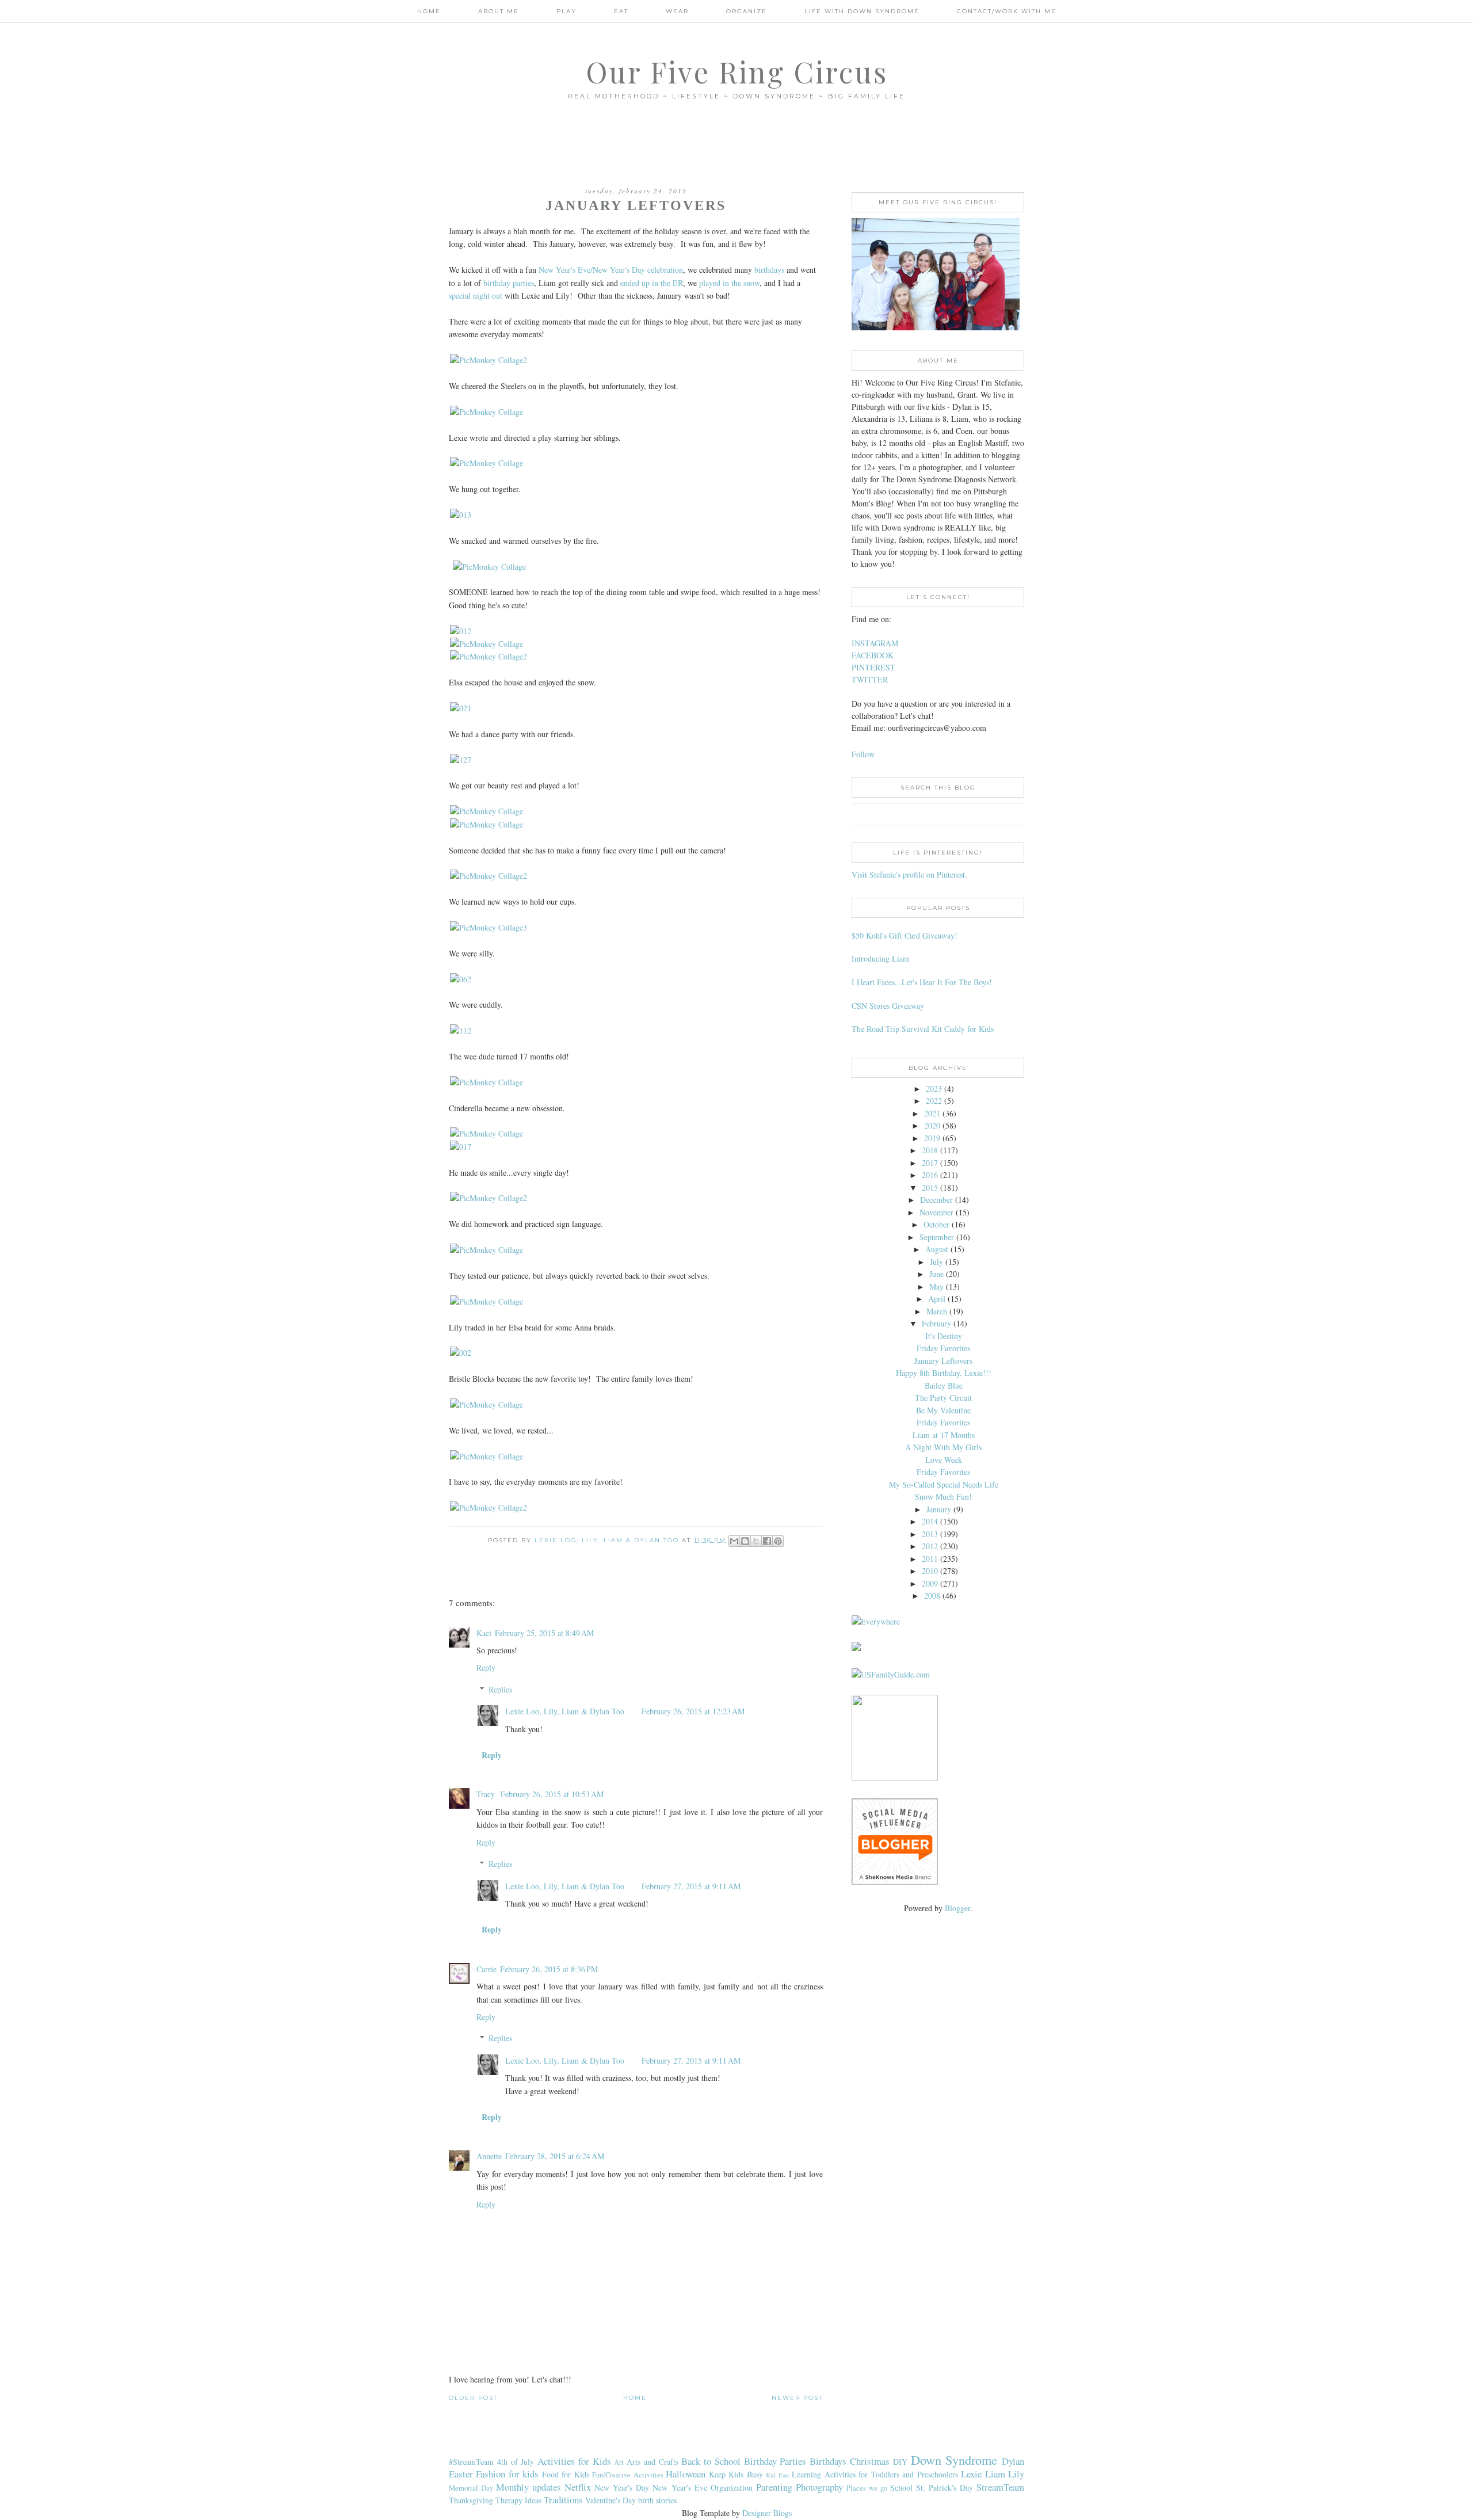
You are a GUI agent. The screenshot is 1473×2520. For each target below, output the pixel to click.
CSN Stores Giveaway (888, 1006)
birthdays (769, 270)
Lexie (971, 2474)
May (936, 1286)
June (936, 1274)
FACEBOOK (873, 655)
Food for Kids (566, 2474)
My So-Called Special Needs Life (944, 1484)
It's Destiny (944, 1336)
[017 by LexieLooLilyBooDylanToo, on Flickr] (461, 1147)
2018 (930, 1150)
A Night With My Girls (943, 1447)
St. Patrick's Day (945, 2487)
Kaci (484, 1633)
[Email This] (734, 1541)
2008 (932, 1596)
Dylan (1013, 2461)
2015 (930, 1187)
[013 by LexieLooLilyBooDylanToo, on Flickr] (461, 515)
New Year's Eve (680, 2487)
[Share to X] (756, 1541)
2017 (930, 1163)
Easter (461, 2474)
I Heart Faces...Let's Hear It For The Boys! (922, 982)
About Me (499, 11)
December (936, 1200)
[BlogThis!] (745, 1541)
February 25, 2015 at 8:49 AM (544, 1633)
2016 (930, 1175)
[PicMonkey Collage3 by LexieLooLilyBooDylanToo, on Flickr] (489, 927)
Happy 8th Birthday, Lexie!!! (944, 1373)
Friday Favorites (943, 1348)
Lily (1016, 2474)
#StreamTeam (471, 2462)
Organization (732, 2487)
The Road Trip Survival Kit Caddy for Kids (923, 1029)
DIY (900, 2462)
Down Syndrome (954, 2460)
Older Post (473, 2398)
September (937, 1237)
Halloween (686, 2474)
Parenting (774, 2487)
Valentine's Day (610, 2500)
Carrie (486, 1969)
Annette (489, 2156)
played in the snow (729, 283)
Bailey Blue (944, 1385)
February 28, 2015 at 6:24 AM (555, 2156)
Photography (819, 2487)
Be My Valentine (943, 1410)
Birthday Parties (775, 2461)
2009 (930, 1583)
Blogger (957, 1908)
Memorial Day (471, 2488)
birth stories (657, 2500)
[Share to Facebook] (767, 1541)
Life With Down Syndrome (862, 11)
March (937, 1311)
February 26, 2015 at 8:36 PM (549, 1969)
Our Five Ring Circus (737, 72)
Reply (486, 1667)
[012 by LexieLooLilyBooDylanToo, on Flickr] (461, 631)
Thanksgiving (471, 2500)
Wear (677, 11)
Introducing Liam (880, 958)
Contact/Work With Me (1007, 11)
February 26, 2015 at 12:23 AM (693, 1711)
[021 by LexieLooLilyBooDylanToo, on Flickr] (461, 708)
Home (429, 11)
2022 (934, 1101)
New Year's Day (622, 2487)
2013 (930, 1534)
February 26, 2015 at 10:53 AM (552, 1794)
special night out (476, 296)
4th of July (516, 2462)
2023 (934, 1089)
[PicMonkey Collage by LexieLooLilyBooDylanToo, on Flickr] (486, 412)
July (936, 1262)
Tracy (487, 1794)
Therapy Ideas (518, 2500)
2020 (932, 1125)
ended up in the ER (652, 283)
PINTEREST (873, 667)
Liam (995, 2474)
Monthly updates (528, 2487)
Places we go (867, 2488)
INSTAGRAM (875, 643)
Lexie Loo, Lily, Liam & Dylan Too (565, 1711)
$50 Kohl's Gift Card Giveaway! (905, 935)
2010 (930, 1571)
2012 (930, 1546)
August (937, 1249)
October (936, 1224)
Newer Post (797, 2398)
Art (619, 2462)
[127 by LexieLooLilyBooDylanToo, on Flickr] (461, 760)
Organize (747, 11)
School (901, 2487)
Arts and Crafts (652, 2462)
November (936, 1212)
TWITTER (870, 679)
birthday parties (509, 283)
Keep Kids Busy (736, 2474)
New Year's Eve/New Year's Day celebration (611, 270)
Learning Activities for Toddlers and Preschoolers (875, 2474)
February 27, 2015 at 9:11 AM (691, 1886)
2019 (932, 1138)
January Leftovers (943, 1361)
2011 (930, 1559)
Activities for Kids (574, 2461)
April (937, 1299)
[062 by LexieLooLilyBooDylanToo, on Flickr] (461, 979)
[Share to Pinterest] (778, 1541)
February (936, 1323)
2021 (932, 1113)
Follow (863, 754)
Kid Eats (777, 2475)
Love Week (944, 1460)
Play (566, 11)
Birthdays (828, 2461)
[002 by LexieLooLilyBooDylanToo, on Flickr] (461, 1353)
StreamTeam (1000, 2487)
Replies (500, 1689)
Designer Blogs (767, 2513)
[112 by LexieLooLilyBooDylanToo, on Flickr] (461, 1030)
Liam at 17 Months (944, 1435)
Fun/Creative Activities (627, 2475)
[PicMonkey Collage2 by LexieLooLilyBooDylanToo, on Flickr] (489, 360)
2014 (930, 1521)
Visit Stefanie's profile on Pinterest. (909, 874)
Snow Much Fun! (943, 1497)
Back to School (711, 2461)
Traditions (563, 2500)
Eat (621, 11)
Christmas (870, 2461)
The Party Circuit (943, 1398)
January (939, 1509)
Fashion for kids (507, 2474)
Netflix (578, 2487)
